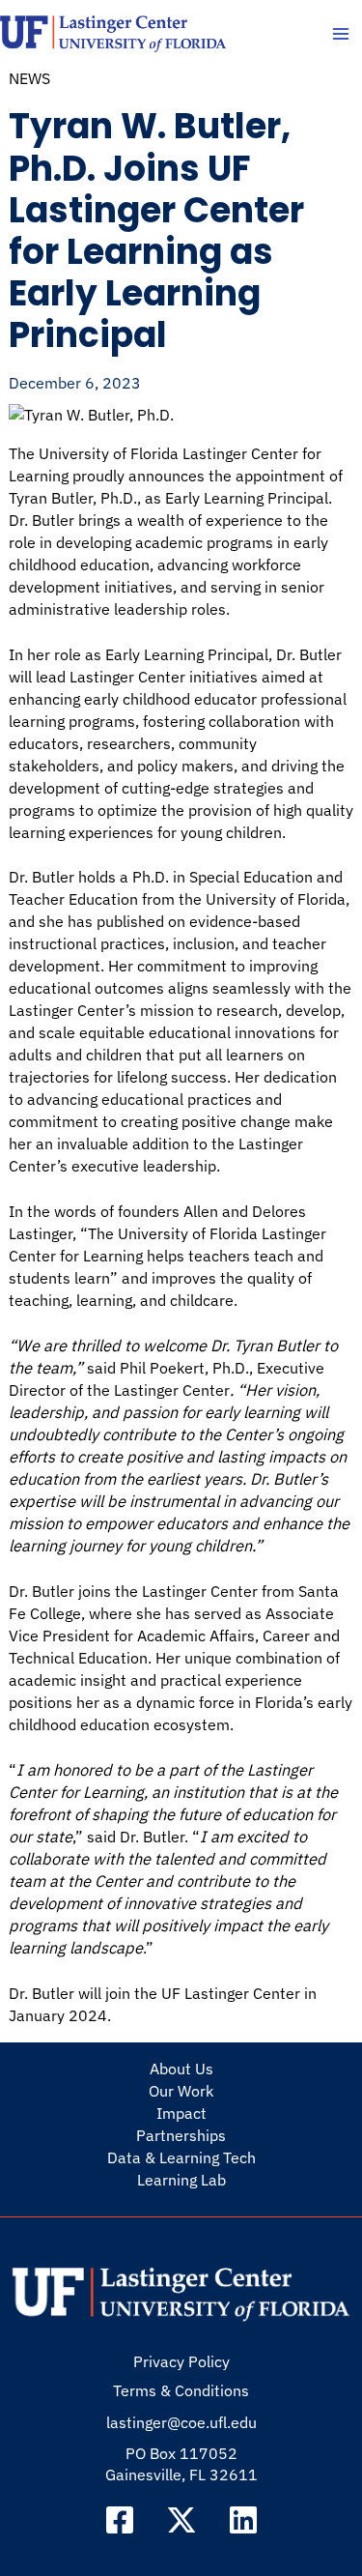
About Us (181, 2069)
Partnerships (181, 2135)
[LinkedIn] (243, 2520)
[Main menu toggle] (340, 34)
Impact (181, 2113)
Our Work (181, 2091)
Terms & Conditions (181, 2390)
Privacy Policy (181, 2361)
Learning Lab (181, 2180)
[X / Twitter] (181, 2520)
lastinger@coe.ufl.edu (181, 2422)
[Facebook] (120, 2520)
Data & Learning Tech (181, 2157)
